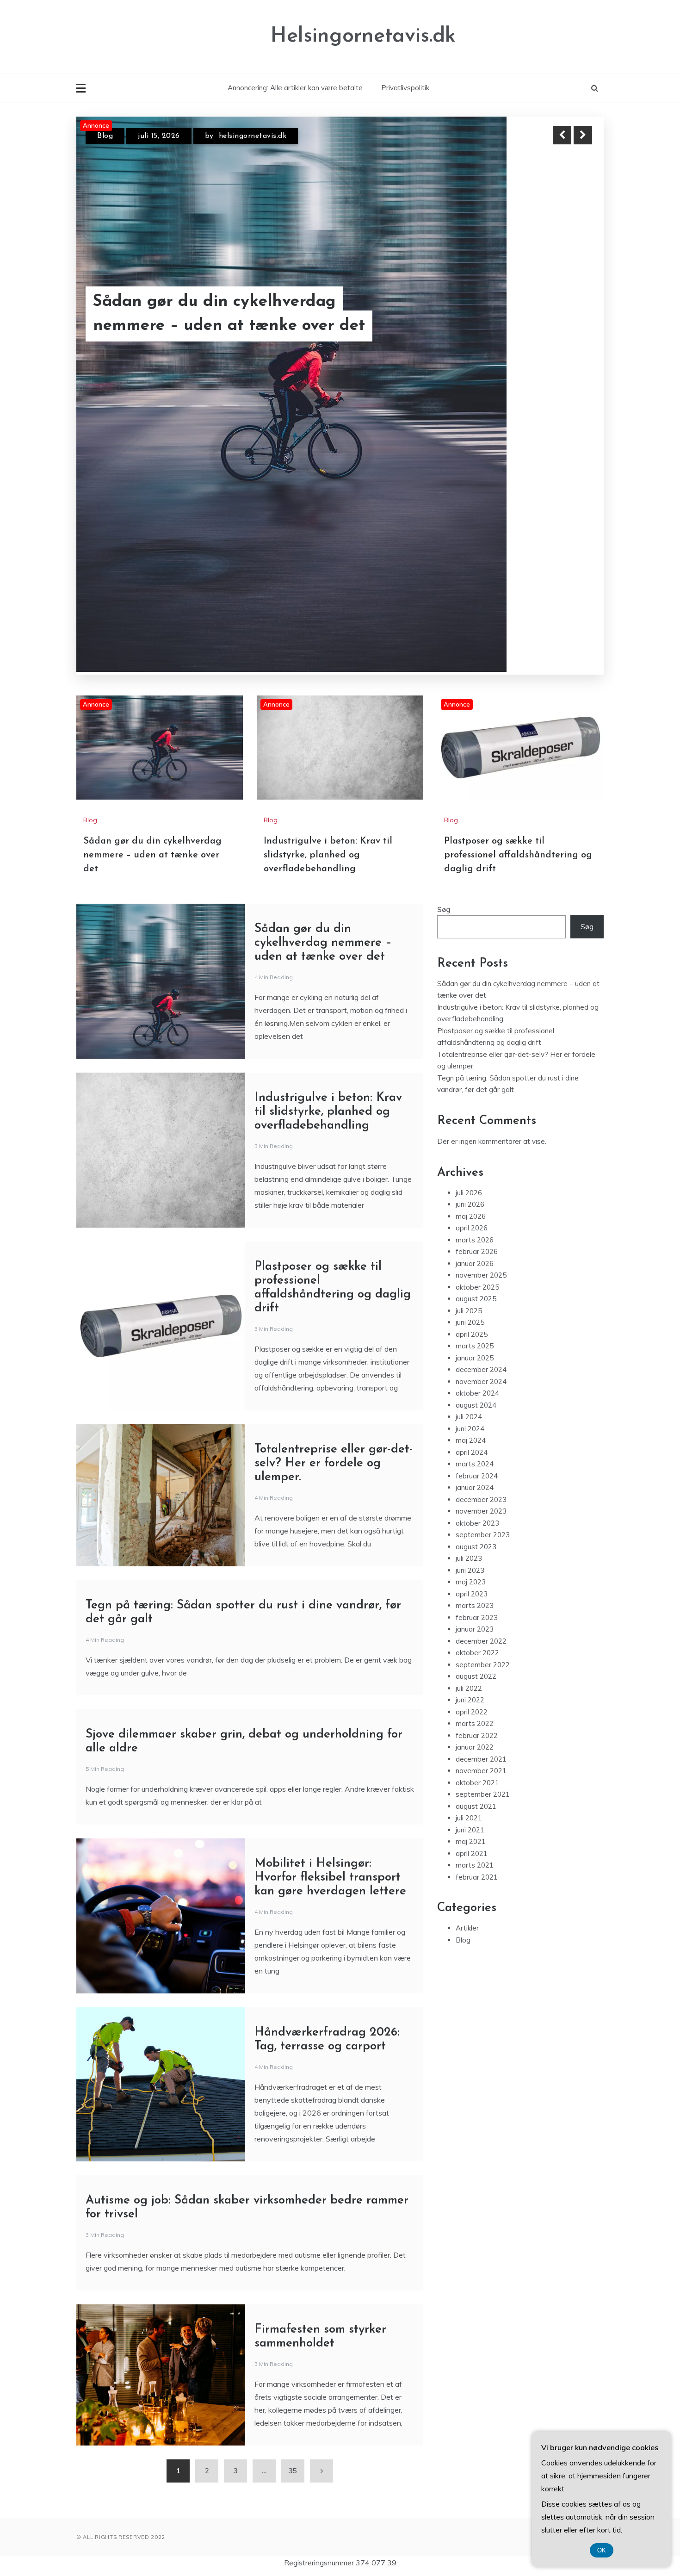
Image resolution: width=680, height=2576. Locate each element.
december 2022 (481, 1437)
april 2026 (472, 1024)
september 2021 (483, 1591)
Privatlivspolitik (405, 88)
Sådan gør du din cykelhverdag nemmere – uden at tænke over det (152, 652)
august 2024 (476, 1201)
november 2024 (481, 1178)
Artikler (467, 1724)
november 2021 (481, 1567)
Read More (566, 302)
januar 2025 (475, 1154)
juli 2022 (469, 1485)
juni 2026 (470, 1001)
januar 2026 (475, 1060)
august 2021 (476, 1603)
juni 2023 (470, 1367)
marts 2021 (475, 1661)
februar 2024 (477, 1272)
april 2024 (472, 1249)
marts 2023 (475, 1402)
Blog (105, 136)
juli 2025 (469, 1107)
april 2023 (472, 1390)
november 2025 (481, 1071)
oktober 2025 (477, 1083)
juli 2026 (469, 989)
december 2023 (481, 1296)
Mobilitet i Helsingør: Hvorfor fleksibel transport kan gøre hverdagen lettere (330, 1674)
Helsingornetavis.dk (363, 36)
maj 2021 (471, 1638)
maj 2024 (471, 1237)
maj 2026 (471, 1013)
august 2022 (476, 1473)
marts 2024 (475, 1260)
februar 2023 (477, 1414)
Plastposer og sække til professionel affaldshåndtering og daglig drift (518, 652)
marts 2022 (475, 1520)
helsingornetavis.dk (254, 136)
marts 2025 (475, 1142)
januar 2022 (475, 1543)
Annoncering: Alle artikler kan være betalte (295, 88)
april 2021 (472, 1650)
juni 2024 (470, 1225)
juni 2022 (470, 1496)
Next (583, 135)
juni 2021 (470, 1626)
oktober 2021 (477, 1579)
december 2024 (481, 1166)
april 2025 (472, 1131)
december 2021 (481, 1555)
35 (293, 2267)
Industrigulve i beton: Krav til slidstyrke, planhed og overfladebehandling (206, 302)
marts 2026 (475, 1036)
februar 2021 (477, 1673)
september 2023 (483, 1331)
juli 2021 (469, 1614)
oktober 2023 (477, 1319)
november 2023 (481, 1307)
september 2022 (483, 1461)
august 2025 (476, 1095)
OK (602, 2550)
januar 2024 (475, 1284)
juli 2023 (469, 1355)
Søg (444, 706)
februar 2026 (477, 1048)
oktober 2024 (477, 1189)
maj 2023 (471, 1378)
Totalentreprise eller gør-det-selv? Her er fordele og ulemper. (334, 1260)
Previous (562, 135)
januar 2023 (475, 1425)
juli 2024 (469, 1213)
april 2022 (472, 1508)
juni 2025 (470, 1119)
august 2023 (476, 1343)
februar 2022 (477, 1532)
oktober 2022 (477, 1449)
